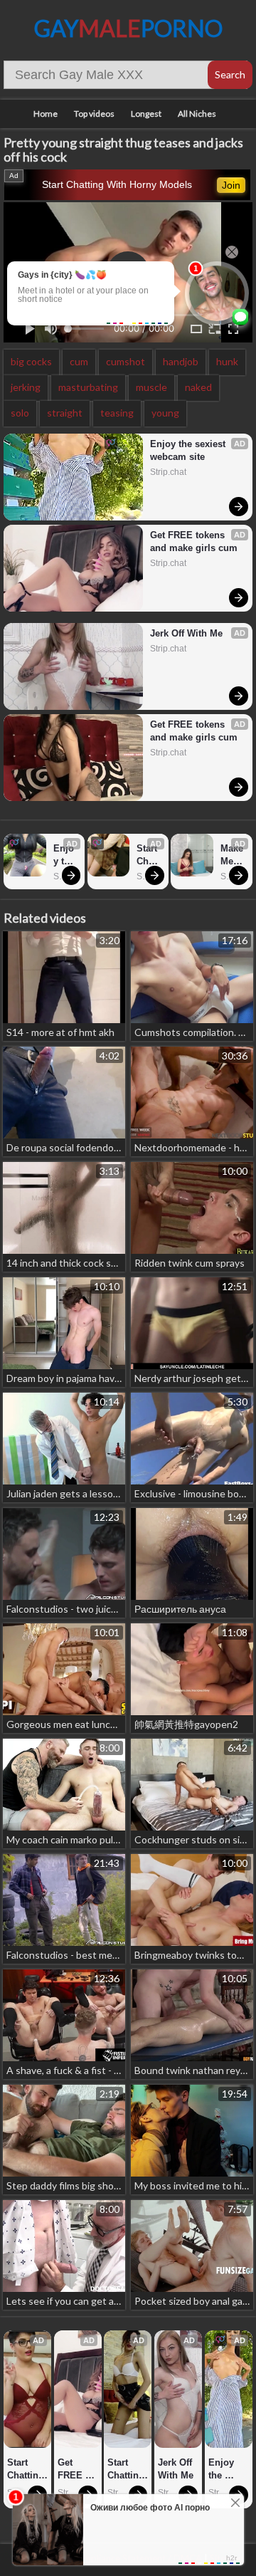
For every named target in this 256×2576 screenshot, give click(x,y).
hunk (227, 361)
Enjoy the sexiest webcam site (189, 450)
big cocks (31, 361)
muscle (151, 387)
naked (198, 387)
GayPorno (128, 28)
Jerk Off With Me (186, 633)
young (165, 413)
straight (65, 413)
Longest (146, 114)
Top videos (94, 114)
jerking (26, 387)
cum (79, 361)
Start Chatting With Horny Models (117, 184)
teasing (117, 413)
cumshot (126, 361)
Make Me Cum (233, 855)
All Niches (197, 114)
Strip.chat (168, 472)
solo (20, 413)
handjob (181, 361)
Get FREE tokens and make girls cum (194, 541)
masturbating (88, 387)
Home (46, 114)
